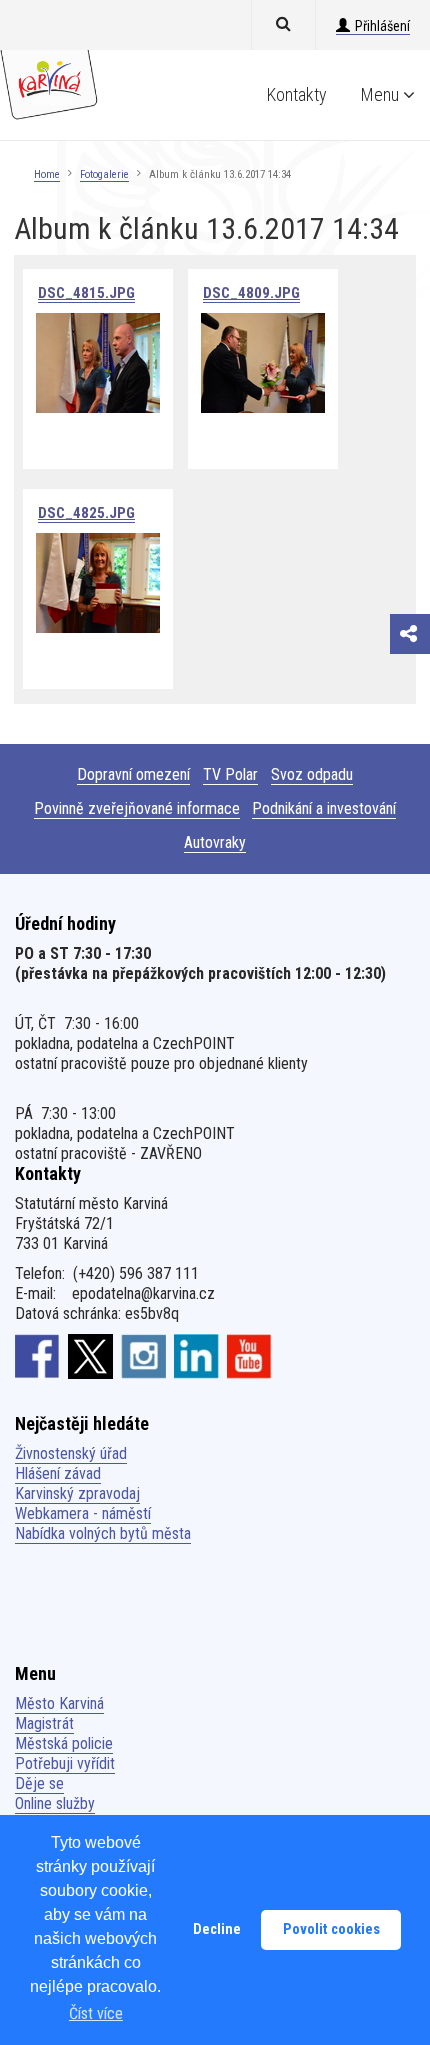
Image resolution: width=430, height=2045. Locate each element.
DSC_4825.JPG (86, 513)
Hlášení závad (58, 1473)
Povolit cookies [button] (331, 1929)
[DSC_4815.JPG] (98, 362)
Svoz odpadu (312, 774)
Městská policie (64, 1743)
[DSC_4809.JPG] (263, 362)
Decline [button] (217, 1929)
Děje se (39, 1783)
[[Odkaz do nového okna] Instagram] (143, 1356)
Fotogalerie (104, 174)
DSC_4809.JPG (251, 293)
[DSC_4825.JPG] (98, 582)
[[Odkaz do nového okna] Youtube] (249, 1356)
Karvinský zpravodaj (77, 1493)
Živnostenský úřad (71, 1453)
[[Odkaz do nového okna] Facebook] (37, 1356)
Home (47, 174)
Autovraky (215, 842)
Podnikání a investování (324, 808)
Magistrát (44, 1723)
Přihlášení (382, 26)
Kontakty (297, 94)
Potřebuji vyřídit (65, 1763)
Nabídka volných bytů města (103, 1533)
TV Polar (230, 774)
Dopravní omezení (133, 774)
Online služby (55, 1803)
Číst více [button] (96, 2013)
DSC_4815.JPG (86, 293)
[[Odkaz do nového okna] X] (90, 1356)
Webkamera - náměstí (83, 1513)
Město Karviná (59, 1703)
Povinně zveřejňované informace (137, 808)
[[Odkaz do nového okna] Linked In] (196, 1356)
